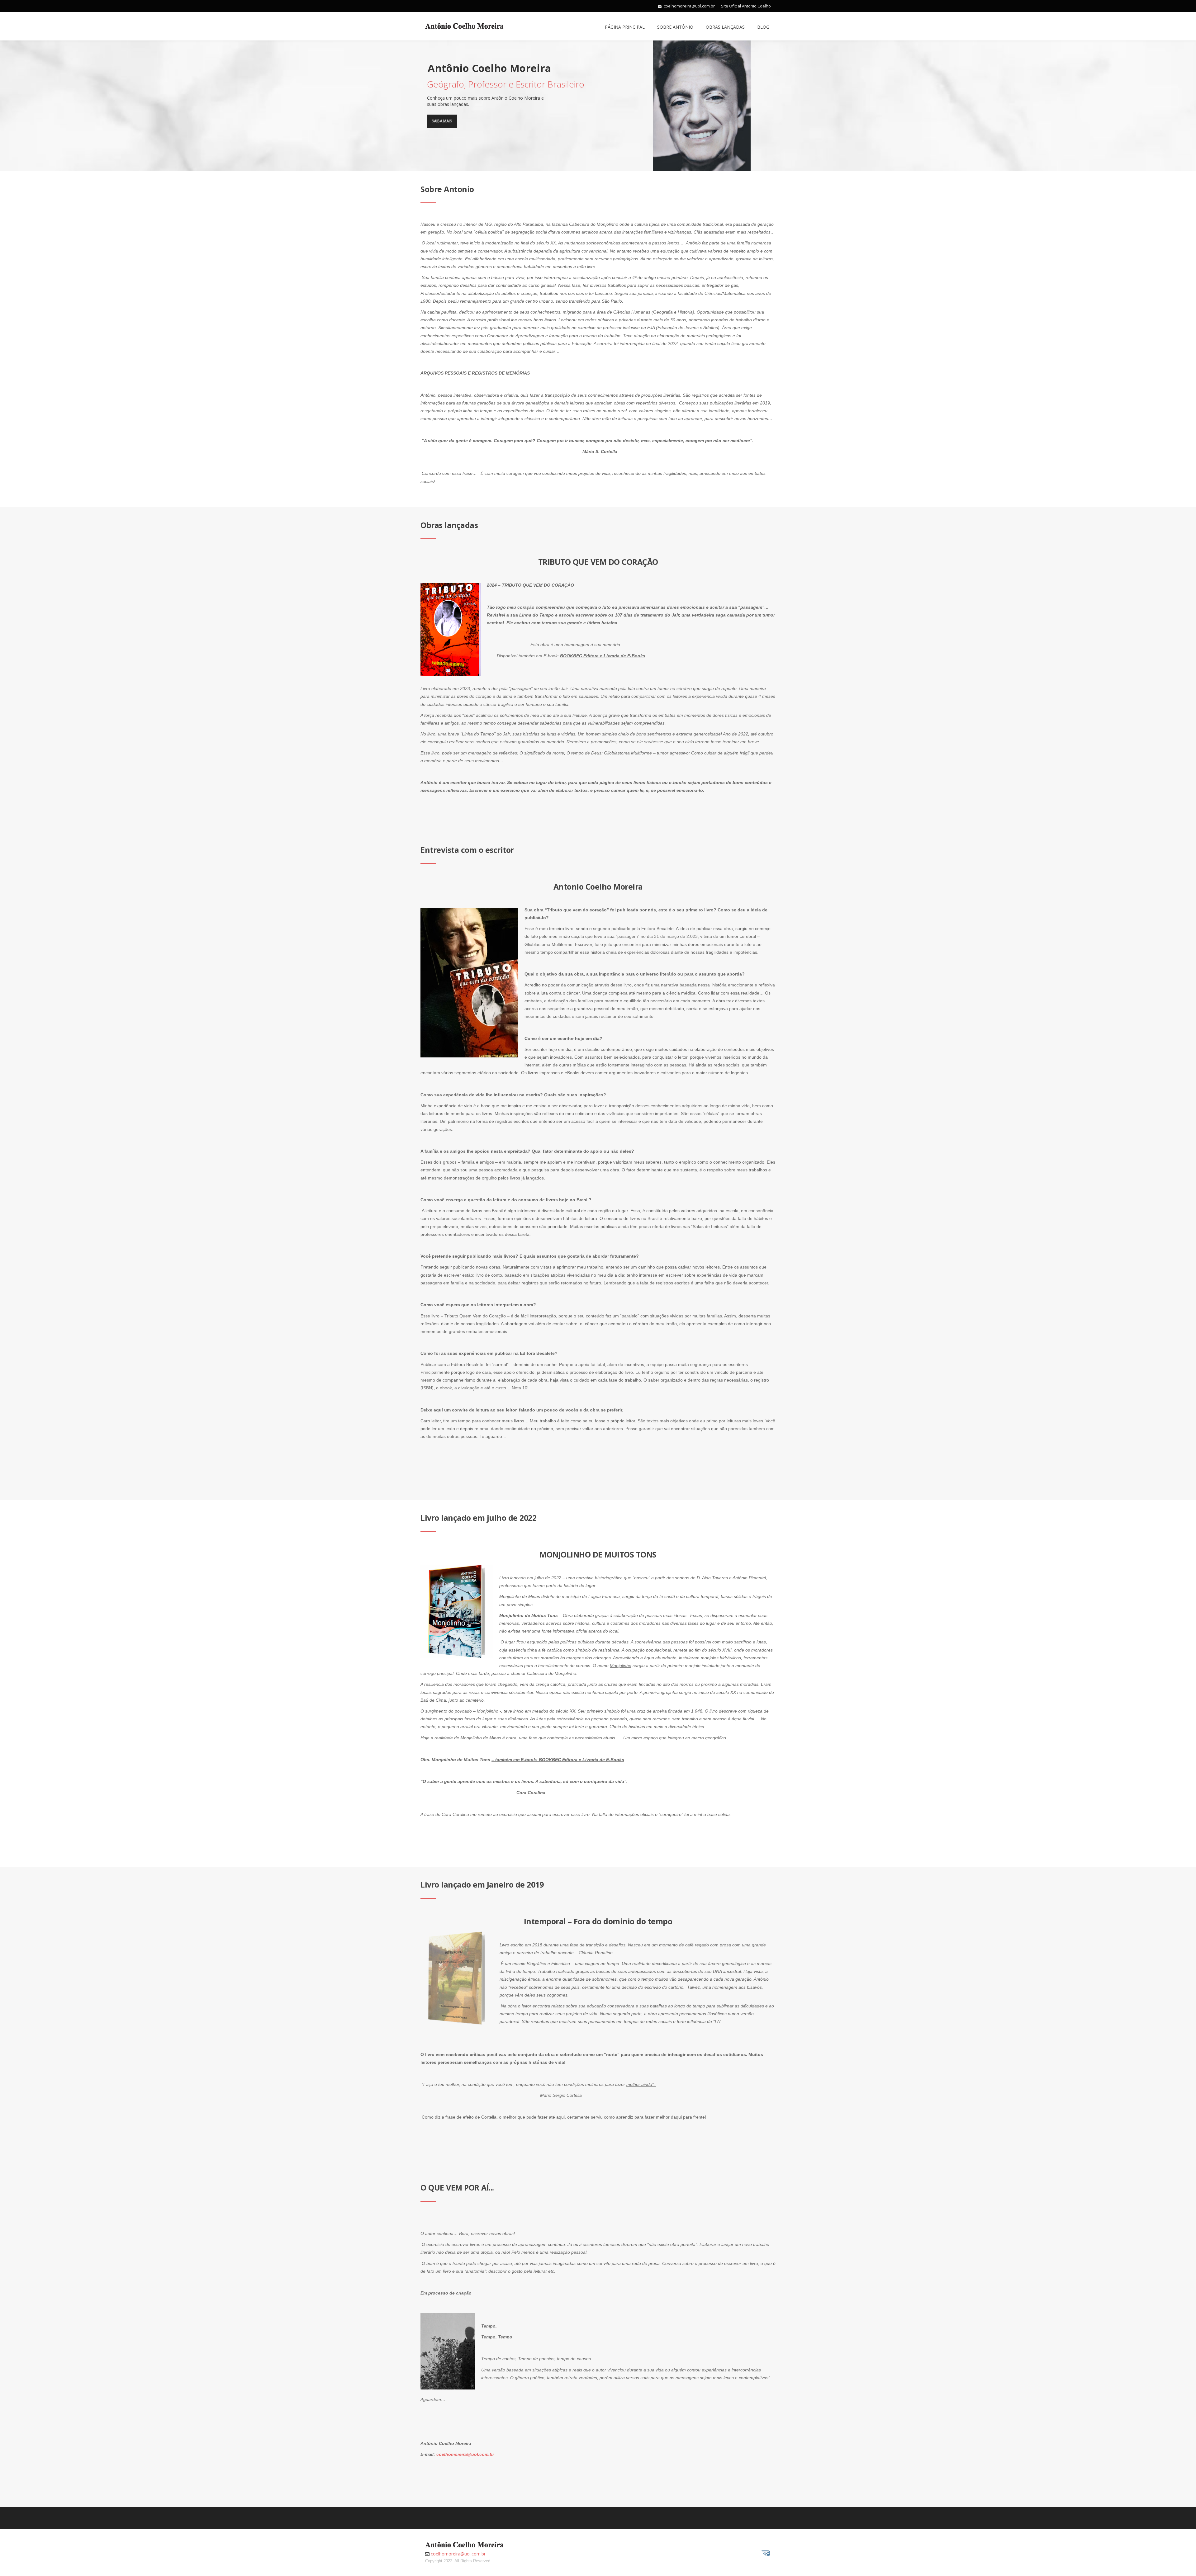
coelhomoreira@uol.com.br (689, 6)
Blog (763, 27)
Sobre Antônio (675, 27)
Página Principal (625, 27)
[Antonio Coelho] (464, 25)
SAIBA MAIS (442, 121)
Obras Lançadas (725, 27)
